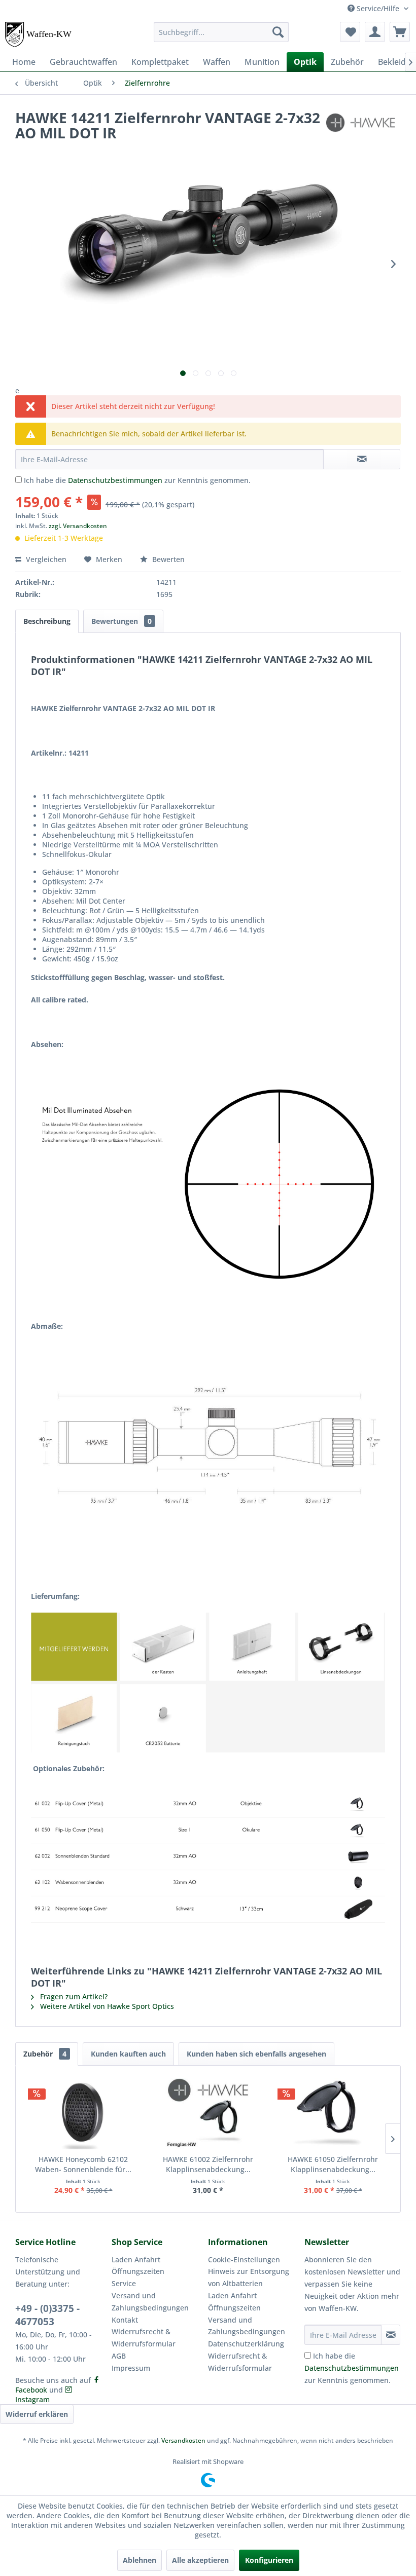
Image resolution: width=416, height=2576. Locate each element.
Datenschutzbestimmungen (115, 480)
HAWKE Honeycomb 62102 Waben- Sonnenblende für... (83, 2164)
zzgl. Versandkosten (78, 526)
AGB (119, 2356)
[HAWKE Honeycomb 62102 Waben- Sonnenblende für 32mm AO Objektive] (83, 2114)
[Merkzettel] (350, 32)
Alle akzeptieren (200, 2560)
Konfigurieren (269, 2560)
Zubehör (45, 2054)
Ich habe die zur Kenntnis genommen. (137, 480)
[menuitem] (221, 32)
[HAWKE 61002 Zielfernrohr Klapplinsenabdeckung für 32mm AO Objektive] (208, 2114)
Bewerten (167, 559)
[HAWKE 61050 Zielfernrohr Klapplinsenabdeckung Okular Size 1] (333, 2114)
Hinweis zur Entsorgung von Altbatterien (249, 2277)
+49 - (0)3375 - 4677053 (47, 2315)
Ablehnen (140, 2560)
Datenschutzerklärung (246, 2344)
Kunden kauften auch (128, 2054)
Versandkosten (183, 2440)
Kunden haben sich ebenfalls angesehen (256, 2054)
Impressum (131, 2368)
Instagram (32, 2399)
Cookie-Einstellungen (244, 2260)
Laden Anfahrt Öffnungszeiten (138, 2266)
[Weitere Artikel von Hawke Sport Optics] (362, 128)
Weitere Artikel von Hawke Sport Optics (106, 2006)
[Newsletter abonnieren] (391, 2335)
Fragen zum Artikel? (73, 1996)
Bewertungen (122, 621)
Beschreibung (47, 621)
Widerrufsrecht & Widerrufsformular (144, 2338)
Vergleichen (45, 559)
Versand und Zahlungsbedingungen (150, 2302)
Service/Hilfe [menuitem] (378, 8)
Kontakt (125, 2320)
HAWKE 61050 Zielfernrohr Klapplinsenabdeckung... (333, 2164)
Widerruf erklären (37, 2414)
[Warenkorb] (400, 32)
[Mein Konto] (375, 32)
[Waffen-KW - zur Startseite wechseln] (39, 34)
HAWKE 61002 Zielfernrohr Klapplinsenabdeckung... (208, 2164)
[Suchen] (278, 32)
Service (124, 2283)
